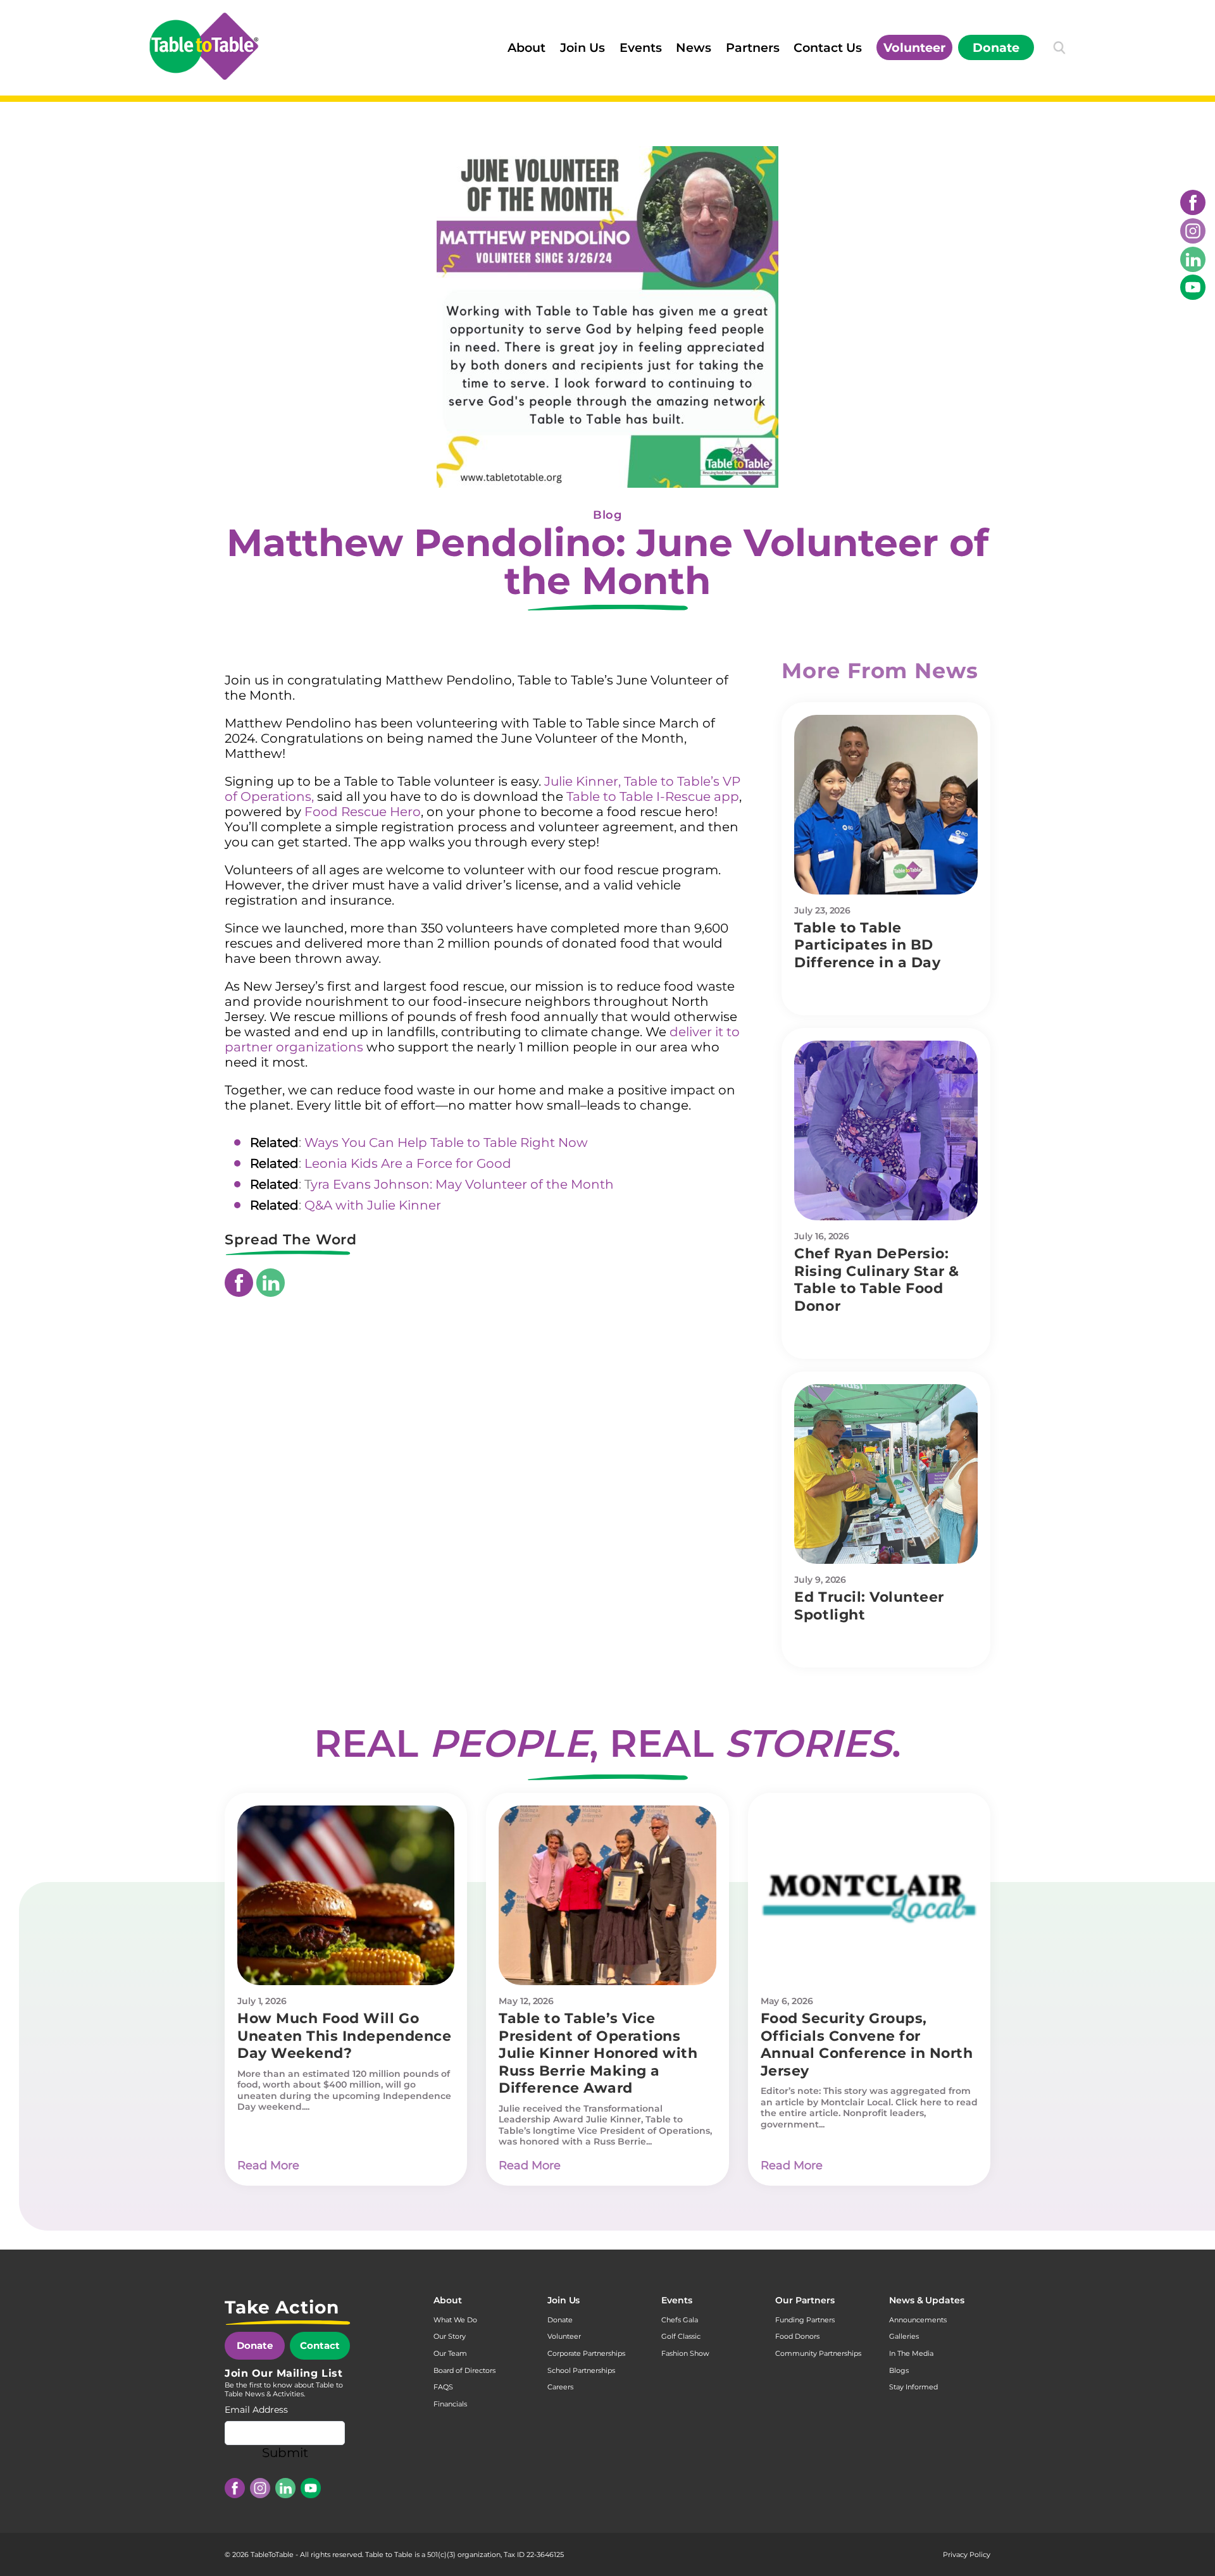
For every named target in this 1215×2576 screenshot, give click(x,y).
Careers (560, 2387)
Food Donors (797, 2336)
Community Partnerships (818, 2353)
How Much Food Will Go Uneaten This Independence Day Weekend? (344, 2036)
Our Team (450, 2353)
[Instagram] (1193, 231)
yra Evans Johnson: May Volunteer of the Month (462, 1184)
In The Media (911, 2353)
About (526, 47)
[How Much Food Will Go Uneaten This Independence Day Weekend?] (346, 1895)
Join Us (583, 47)
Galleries (904, 2336)
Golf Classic (681, 2336)
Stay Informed (913, 2387)
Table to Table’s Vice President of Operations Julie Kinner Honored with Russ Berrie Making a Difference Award (598, 2053)
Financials (450, 2404)
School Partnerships (581, 2370)
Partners (753, 47)
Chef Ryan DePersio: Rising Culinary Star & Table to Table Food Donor (877, 1280)
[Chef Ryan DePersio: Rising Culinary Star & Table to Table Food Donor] (886, 1130)
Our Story (450, 2336)
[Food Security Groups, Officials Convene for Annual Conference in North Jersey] (869, 1895)
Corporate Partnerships (586, 2353)
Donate (996, 47)
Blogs (899, 2370)
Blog (607, 515)
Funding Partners (805, 2320)
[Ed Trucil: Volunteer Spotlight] (886, 1474)
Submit (285, 2453)
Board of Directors (464, 2370)
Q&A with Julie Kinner (373, 1205)
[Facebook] (1193, 202)
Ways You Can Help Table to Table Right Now (446, 1142)
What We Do (455, 2320)
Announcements (918, 2320)
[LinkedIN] (1193, 259)
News (694, 47)
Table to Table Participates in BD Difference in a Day (867, 945)
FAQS (443, 2387)
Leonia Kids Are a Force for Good (408, 1163)
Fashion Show (685, 2353)
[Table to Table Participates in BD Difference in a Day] (886, 805)
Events (641, 47)
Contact (320, 2345)
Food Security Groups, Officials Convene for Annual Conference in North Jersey (867, 2045)
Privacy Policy (967, 2554)
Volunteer (914, 47)
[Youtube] (1193, 287)
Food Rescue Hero (363, 812)
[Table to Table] (204, 46)
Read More (268, 2165)
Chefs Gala (680, 2320)
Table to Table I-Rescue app (653, 796)
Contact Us (828, 47)
